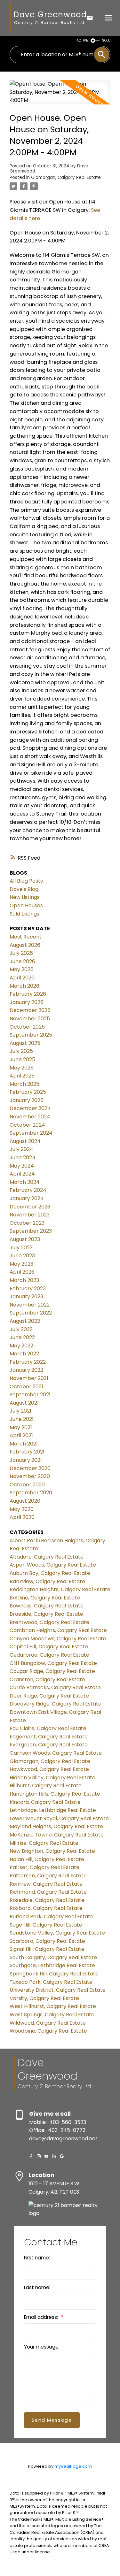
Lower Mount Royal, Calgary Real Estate (59, 1818)
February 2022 (28, 1362)
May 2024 (22, 1166)
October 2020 (27, 1485)
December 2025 (30, 1010)
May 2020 (22, 1509)
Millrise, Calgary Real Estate (44, 1843)
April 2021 (21, 1435)
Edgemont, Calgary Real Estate (49, 1737)
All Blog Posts (26, 881)
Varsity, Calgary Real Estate (44, 1998)
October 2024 (27, 1125)
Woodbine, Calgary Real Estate (48, 2031)
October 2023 (27, 1223)
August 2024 (25, 1141)
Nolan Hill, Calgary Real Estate (47, 1859)
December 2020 (30, 1468)
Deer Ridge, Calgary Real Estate (49, 1696)
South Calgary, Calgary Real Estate (53, 1957)
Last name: (37, 2287)
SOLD (106, 40)
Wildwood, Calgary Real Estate (48, 2023)
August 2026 (25, 945)
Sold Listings (24, 914)
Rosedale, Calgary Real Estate (47, 1900)
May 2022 (21, 1346)
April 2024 (22, 1174)
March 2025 (24, 1084)
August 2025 (25, 1043)
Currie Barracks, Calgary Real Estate (55, 1687)
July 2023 (21, 1248)
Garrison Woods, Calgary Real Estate (56, 1753)
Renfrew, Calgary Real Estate (46, 1884)
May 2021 (21, 1427)
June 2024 (23, 1158)
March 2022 (24, 1354)
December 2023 (30, 1207)
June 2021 (22, 1419)
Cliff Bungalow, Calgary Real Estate (53, 1663)
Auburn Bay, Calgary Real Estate (50, 1573)
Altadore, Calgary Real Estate (47, 1557)
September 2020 (31, 1493)
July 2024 (21, 1149)
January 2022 (26, 1370)
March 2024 (25, 1182)
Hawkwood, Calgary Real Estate (49, 1769)
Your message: (42, 2347)
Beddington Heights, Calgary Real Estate (60, 1589)
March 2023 (24, 1280)
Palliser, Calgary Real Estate (44, 1867)
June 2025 (22, 1059)
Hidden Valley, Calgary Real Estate (52, 1778)
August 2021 (24, 1403)
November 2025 (30, 1019)
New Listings (25, 897)
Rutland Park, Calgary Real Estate (52, 1917)
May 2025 (22, 1068)
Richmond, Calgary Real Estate (48, 1892)
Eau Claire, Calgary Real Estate (48, 1728)
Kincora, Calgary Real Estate (45, 1802)
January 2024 (27, 1198)
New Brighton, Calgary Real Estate (52, 1851)
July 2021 (20, 1411)
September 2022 (31, 1313)
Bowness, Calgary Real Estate (47, 1606)
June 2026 (22, 961)
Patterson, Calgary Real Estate (48, 1876)
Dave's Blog (24, 889)
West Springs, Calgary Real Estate (52, 2015)
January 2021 (26, 1460)
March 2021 (24, 1444)
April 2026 (22, 978)
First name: (37, 2258)
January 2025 (27, 1100)
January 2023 (26, 1296)
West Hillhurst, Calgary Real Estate (53, 2006)
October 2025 (27, 1027)
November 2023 (30, 1215)
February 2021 (27, 1452)
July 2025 (21, 1051)
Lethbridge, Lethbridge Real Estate (53, 1810)
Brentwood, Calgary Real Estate (49, 1622)
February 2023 (28, 1288)
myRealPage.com (73, 2466)
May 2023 (21, 1264)
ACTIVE (82, 40)
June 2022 (22, 1337)
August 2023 (25, 1239)
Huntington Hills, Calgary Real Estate (55, 1794)
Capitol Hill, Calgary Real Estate (49, 1647)
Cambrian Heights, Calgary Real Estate (58, 1630)
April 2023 (22, 1272)
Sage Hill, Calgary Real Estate (46, 1925)
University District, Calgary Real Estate (58, 1990)
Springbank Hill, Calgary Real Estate (54, 1974)
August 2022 (25, 1321)
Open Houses (26, 905)
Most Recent (26, 937)
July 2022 (21, 1329)
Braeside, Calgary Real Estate (46, 1614)
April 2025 (22, 1076)
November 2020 (30, 1476)
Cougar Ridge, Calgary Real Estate (52, 1671)
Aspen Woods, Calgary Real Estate (53, 1565)
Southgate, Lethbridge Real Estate (52, 1965)
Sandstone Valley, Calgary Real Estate (57, 1933)
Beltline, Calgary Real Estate (45, 1598)
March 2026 (24, 986)
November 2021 (29, 1378)
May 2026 (22, 969)
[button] (31, 2156)
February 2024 (28, 1190)
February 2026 (28, 994)
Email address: (42, 2317)
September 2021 (30, 1395)
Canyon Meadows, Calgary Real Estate (58, 1639)
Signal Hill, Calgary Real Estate (47, 1949)
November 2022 (30, 1305)
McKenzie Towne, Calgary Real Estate (57, 1835)
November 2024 (30, 1117)
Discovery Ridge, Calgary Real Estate (56, 1704)
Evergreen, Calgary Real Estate (49, 1745)
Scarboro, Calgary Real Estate (47, 1941)
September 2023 (31, 1231)
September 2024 (31, 1133)
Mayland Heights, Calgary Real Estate (56, 1826)
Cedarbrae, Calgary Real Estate (49, 1655)
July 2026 (21, 953)
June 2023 (22, 1256)
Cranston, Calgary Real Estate (47, 1679)
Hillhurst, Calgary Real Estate (46, 1786)
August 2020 (25, 1501)
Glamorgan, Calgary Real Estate (66, 177)
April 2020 (22, 1517)
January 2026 (27, 1002)
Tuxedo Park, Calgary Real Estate (51, 1982)
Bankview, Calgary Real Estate (47, 1581)
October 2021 (26, 1387)
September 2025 (31, 1035)
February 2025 (28, 1092)
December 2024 (30, 1108)
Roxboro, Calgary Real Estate (46, 1908)
